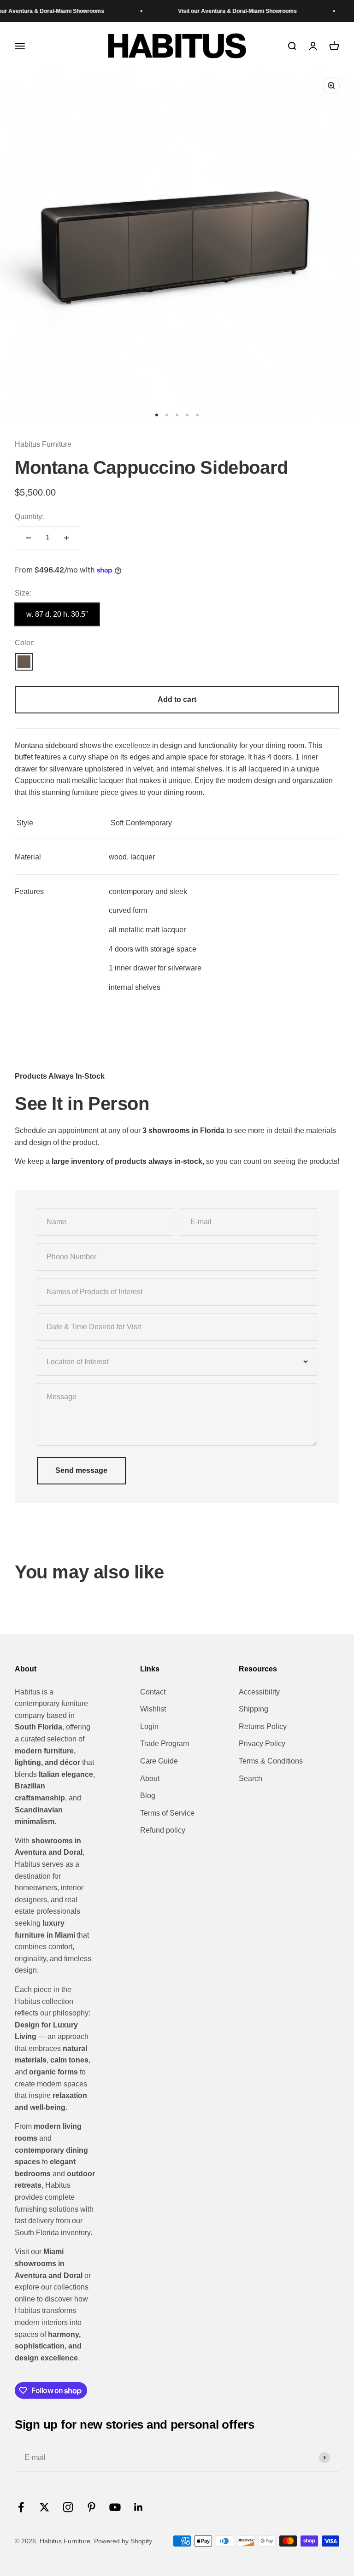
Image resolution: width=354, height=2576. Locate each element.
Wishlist (153, 1709)
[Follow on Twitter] (44, 2507)
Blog (148, 1796)
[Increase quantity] (66, 538)
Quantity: (29, 517)
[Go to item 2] (167, 415)
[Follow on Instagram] (68, 2507)
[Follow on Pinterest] (91, 2507)
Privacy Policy (262, 1744)
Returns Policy (263, 1726)
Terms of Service (167, 1813)
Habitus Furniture (43, 444)
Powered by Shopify (123, 2541)
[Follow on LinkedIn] (139, 2507)
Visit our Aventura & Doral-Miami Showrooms (216, 11)
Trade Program (165, 1744)
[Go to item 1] (157, 415)
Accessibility (259, 1692)
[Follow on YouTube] (115, 2507)
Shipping (254, 1709)
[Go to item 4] (187, 415)
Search (251, 1779)
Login (149, 1726)
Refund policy (163, 1830)
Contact (153, 1692)
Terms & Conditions (271, 1761)
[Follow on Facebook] (21, 2507)
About (150, 1779)
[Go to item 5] (197, 415)
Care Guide (159, 1761)
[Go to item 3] (177, 415)
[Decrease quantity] (29, 538)
